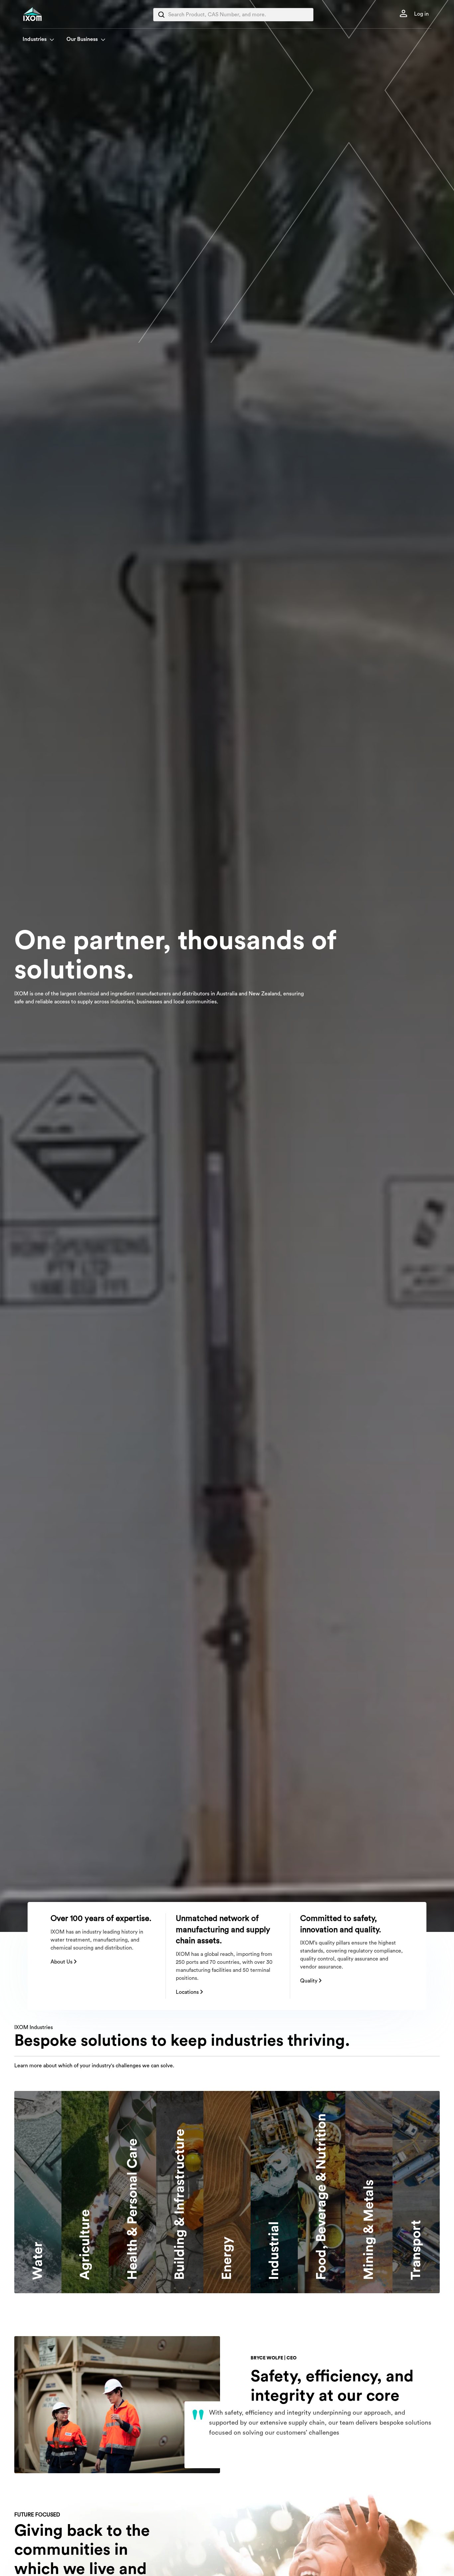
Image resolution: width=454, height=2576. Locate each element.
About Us (62, 1962)
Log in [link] (421, 14)
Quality (309, 1981)
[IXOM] (46, 14)
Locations (188, 1992)
